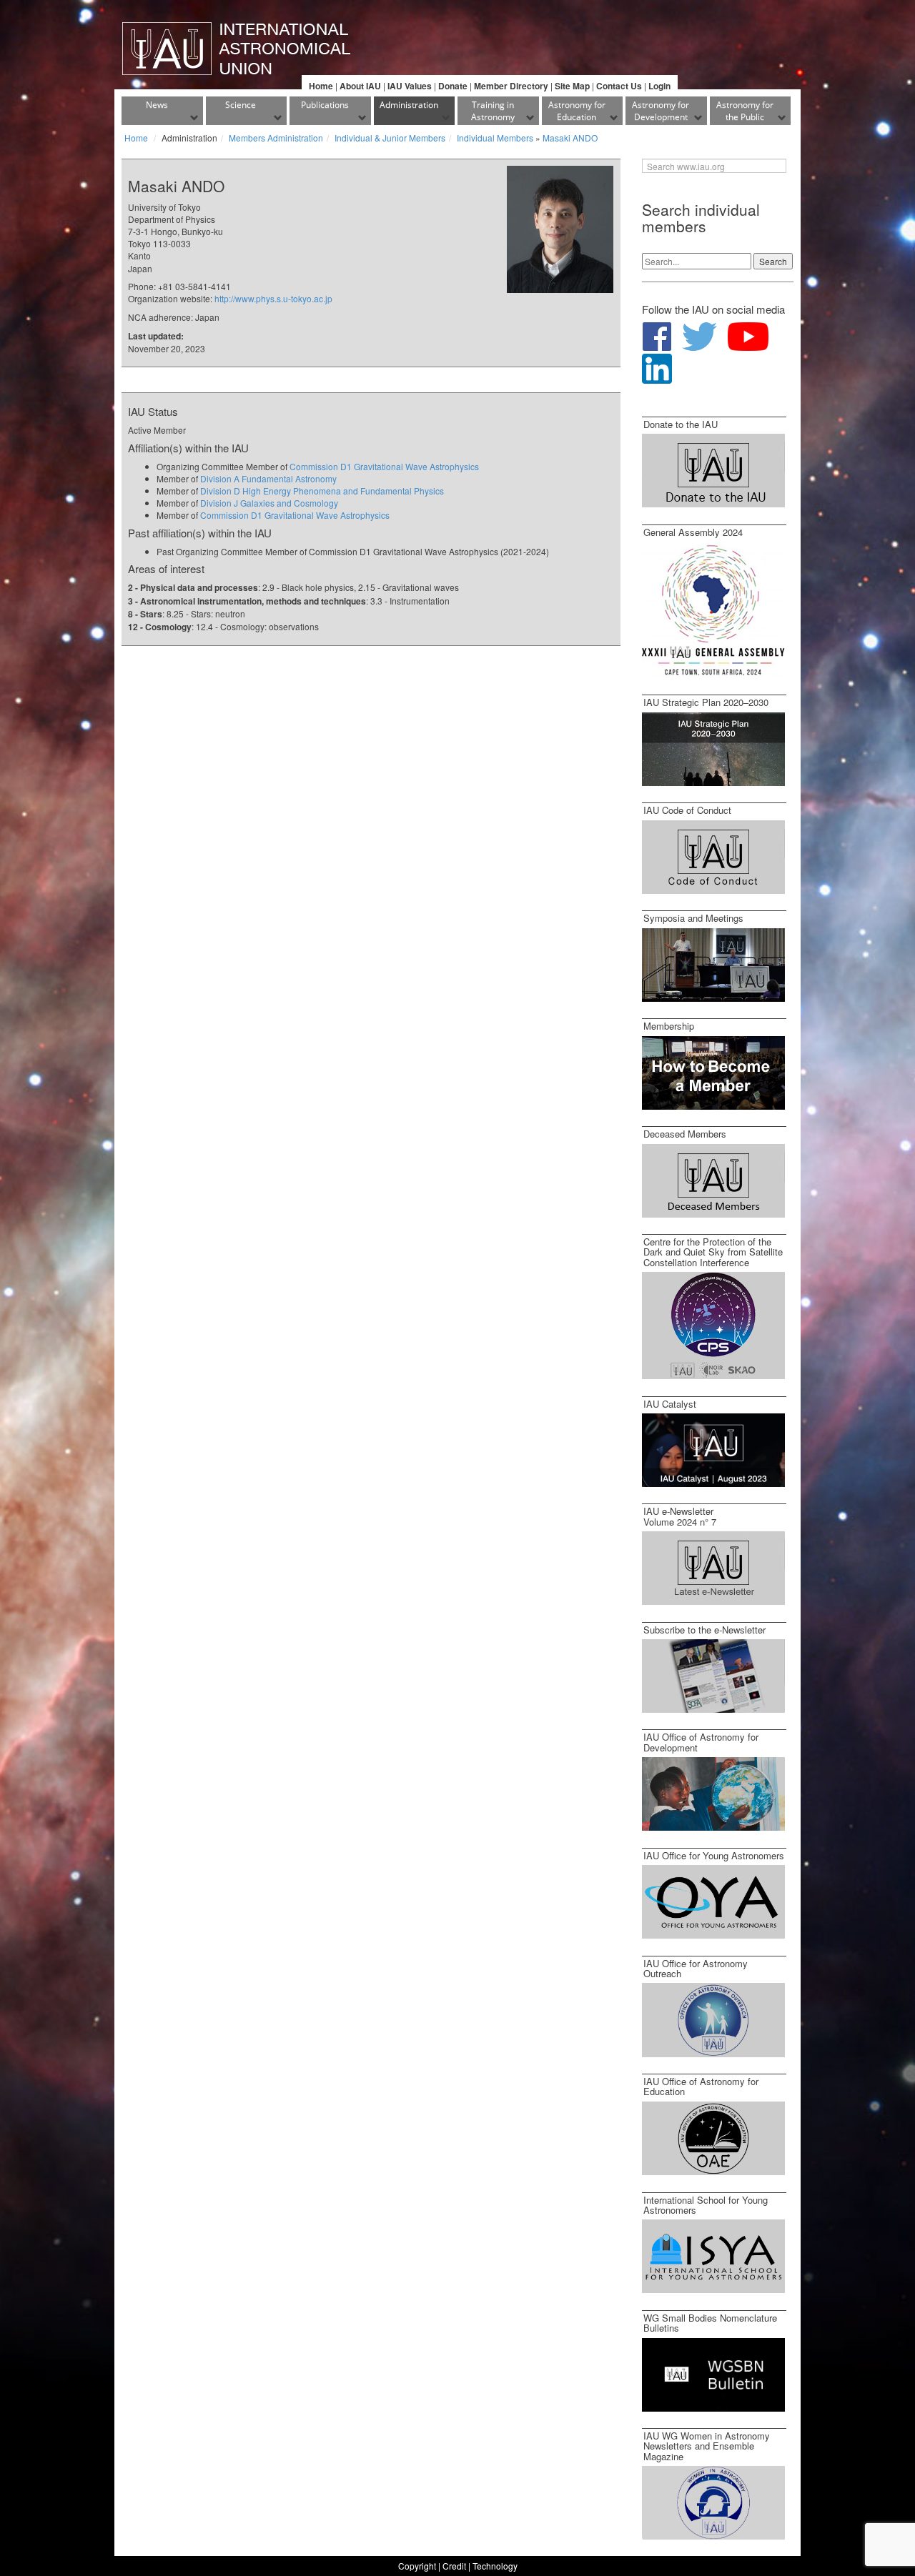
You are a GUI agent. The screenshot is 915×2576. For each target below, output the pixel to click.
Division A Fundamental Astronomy (268, 478)
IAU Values (410, 86)
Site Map (572, 86)
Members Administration (276, 138)
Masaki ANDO (570, 138)
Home (321, 86)
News (157, 105)
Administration (409, 105)
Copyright (417, 2566)
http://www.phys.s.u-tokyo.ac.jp (273, 298)
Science (241, 105)
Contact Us (619, 86)
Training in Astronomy (493, 111)
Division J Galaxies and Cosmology (269, 503)
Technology (495, 2566)
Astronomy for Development (661, 111)
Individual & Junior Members (390, 138)
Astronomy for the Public (745, 111)
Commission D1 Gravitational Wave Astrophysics (384, 466)
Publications (325, 105)
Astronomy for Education (577, 111)
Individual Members (495, 138)
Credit (454, 2566)
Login (659, 86)
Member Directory (511, 86)
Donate (453, 86)
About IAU (360, 86)
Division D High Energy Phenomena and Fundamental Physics (322, 491)
